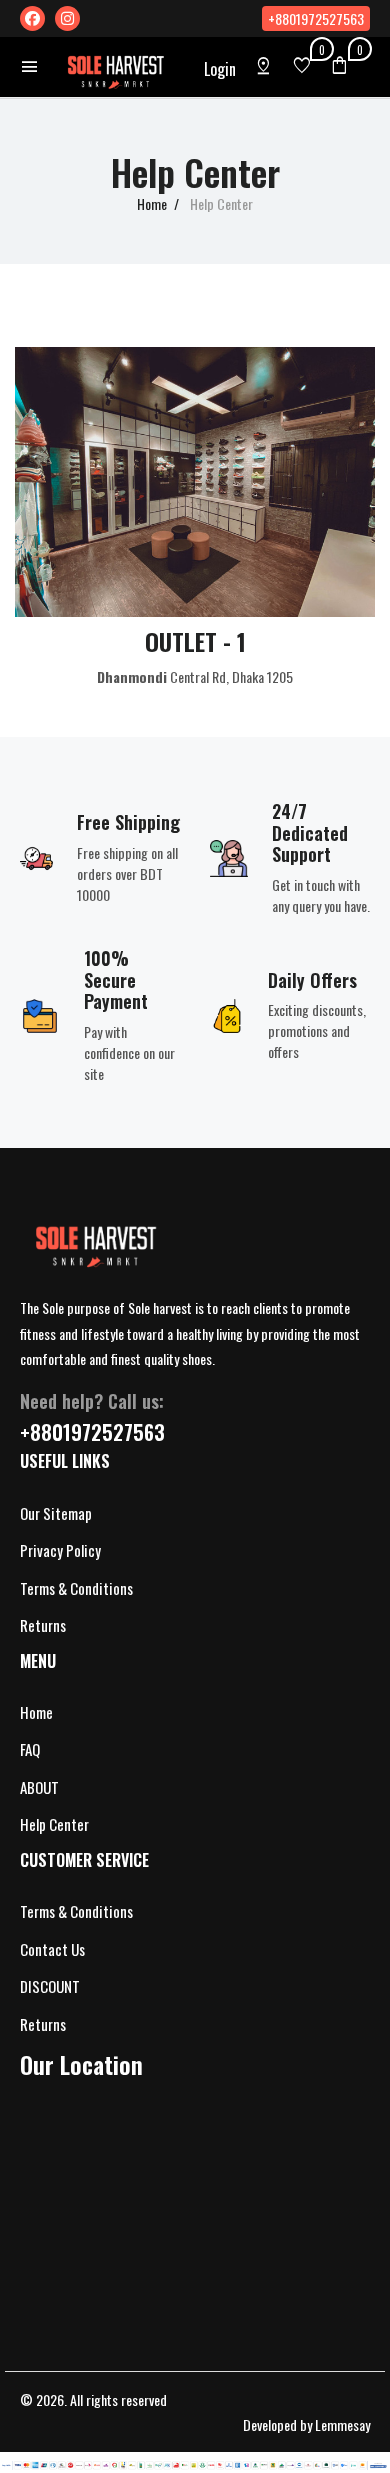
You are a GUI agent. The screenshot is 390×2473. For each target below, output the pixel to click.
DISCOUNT (50, 1986)
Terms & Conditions (76, 1588)
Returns (43, 1625)
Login (220, 69)
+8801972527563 (316, 18)
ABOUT (39, 1787)
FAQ (30, 1749)
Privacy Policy (60, 1550)
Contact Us (52, 1949)
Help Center (54, 1824)
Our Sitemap (56, 1513)
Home (152, 203)
